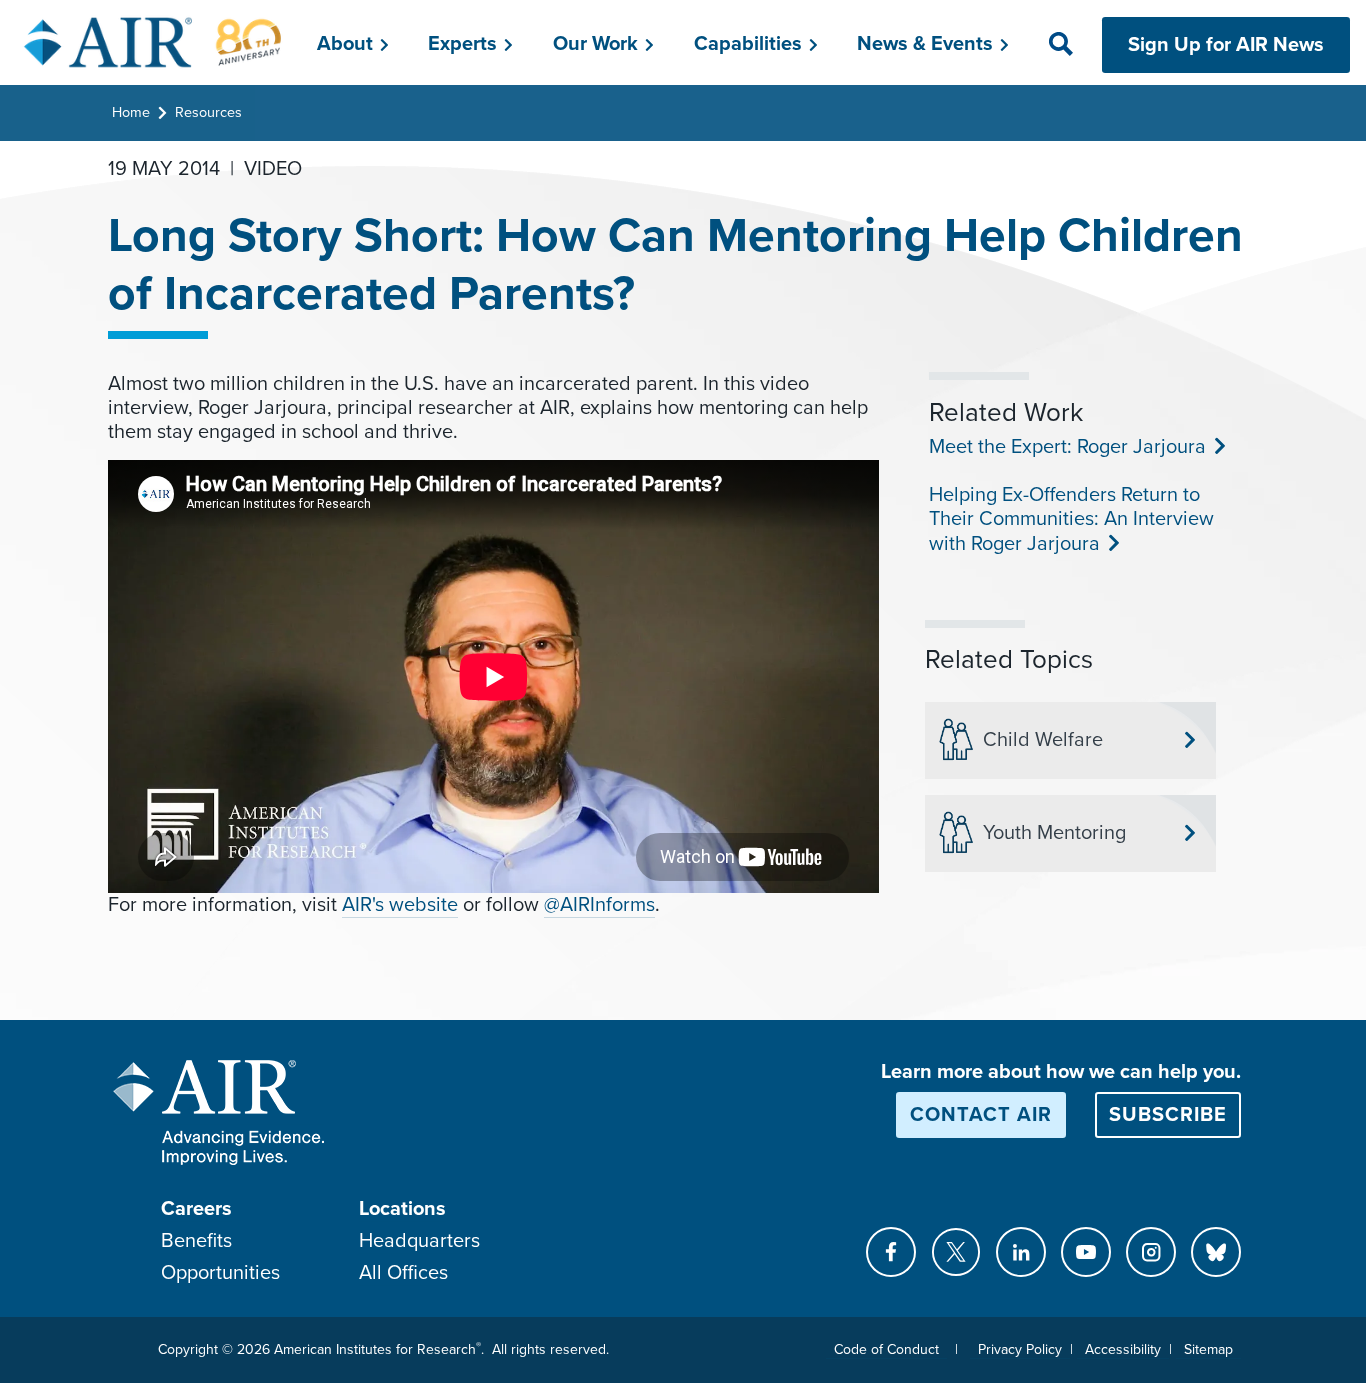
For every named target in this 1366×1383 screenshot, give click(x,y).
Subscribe (1168, 1115)
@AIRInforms (599, 905)
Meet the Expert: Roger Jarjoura (1065, 447)
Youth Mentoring (1054, 833)
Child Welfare (1043, 740)
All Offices (403, 1273)
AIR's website (400, 905)
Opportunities (220, 1273)
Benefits (196, 1241)
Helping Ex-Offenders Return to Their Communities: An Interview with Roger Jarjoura (1071, 519)
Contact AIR (981, 1115)
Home (131, 112)
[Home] (153, 42)
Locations (402, 1209)
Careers (196, 1209)
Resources (208, 112)
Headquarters (419, 1241)
